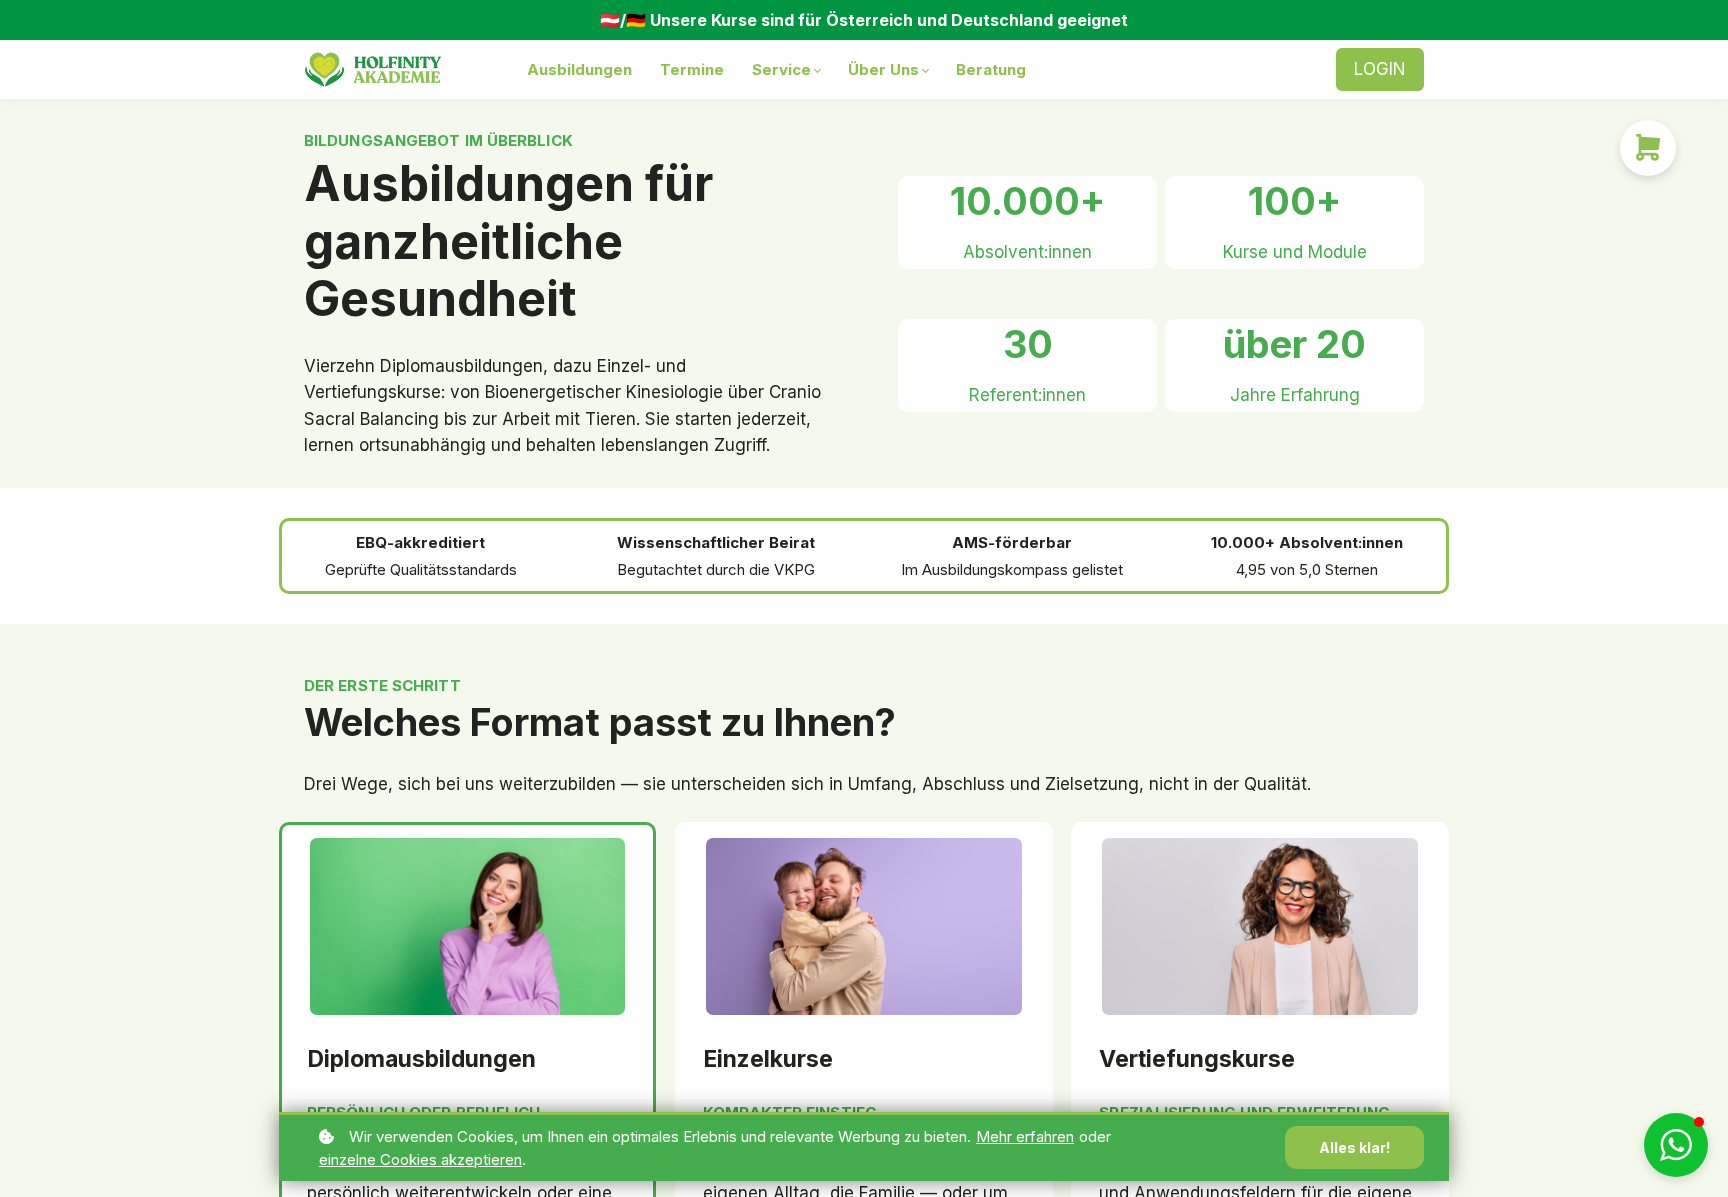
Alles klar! (1354, 1147)
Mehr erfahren (1025, 1136)
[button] (1676, 1145)
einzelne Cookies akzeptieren (420, 1159)
